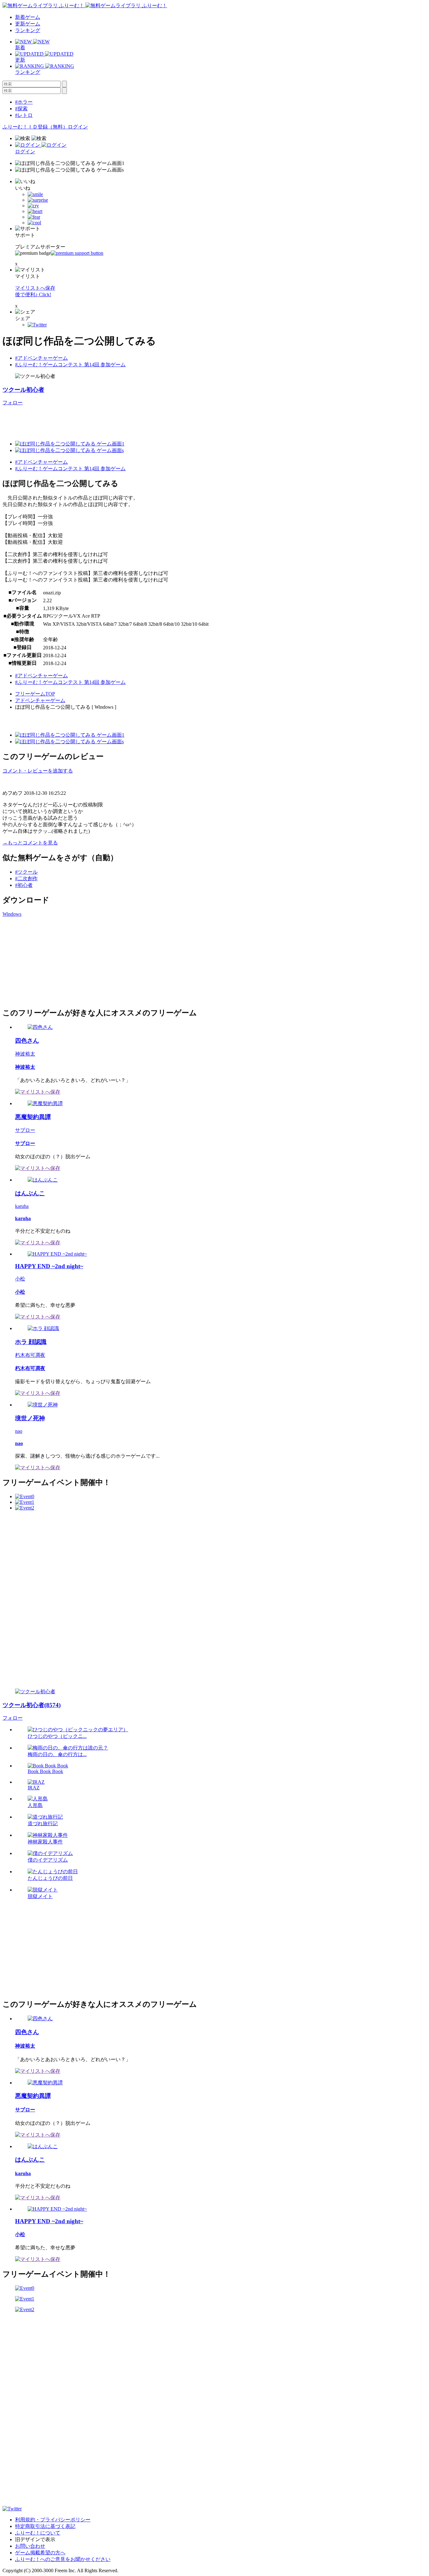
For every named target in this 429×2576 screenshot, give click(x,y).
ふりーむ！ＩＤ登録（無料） (35, 127)
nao (19, 1431)
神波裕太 (25, 1054)
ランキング (28, 30)
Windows (12, 914)
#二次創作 (26, 879)
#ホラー (24, 102)
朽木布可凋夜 (30, 1355)
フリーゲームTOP (35, 694)
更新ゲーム (28, 24)
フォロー (13, 403)
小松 (20, 1279)
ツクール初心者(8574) (32, 1705)
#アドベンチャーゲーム (41, 358)
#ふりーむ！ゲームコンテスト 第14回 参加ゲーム (70, 365)
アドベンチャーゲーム (40, 700)
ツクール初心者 (23, 390)
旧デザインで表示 (35, 2539)
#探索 (21, 109)
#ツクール (26, 872)
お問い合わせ (30, 2546)
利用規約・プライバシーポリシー (53, 2520)
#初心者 (24, 885)
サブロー (25, 1130)
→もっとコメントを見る (30, 843)
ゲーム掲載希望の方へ (40, 2553)
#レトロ (24, 115)
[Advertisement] (117, 420)
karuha (22, 1206)
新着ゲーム (28, 17)
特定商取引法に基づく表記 (45, 2526)
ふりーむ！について (38, 2533)
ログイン (78, 127)
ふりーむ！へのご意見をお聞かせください (63, 2559)
